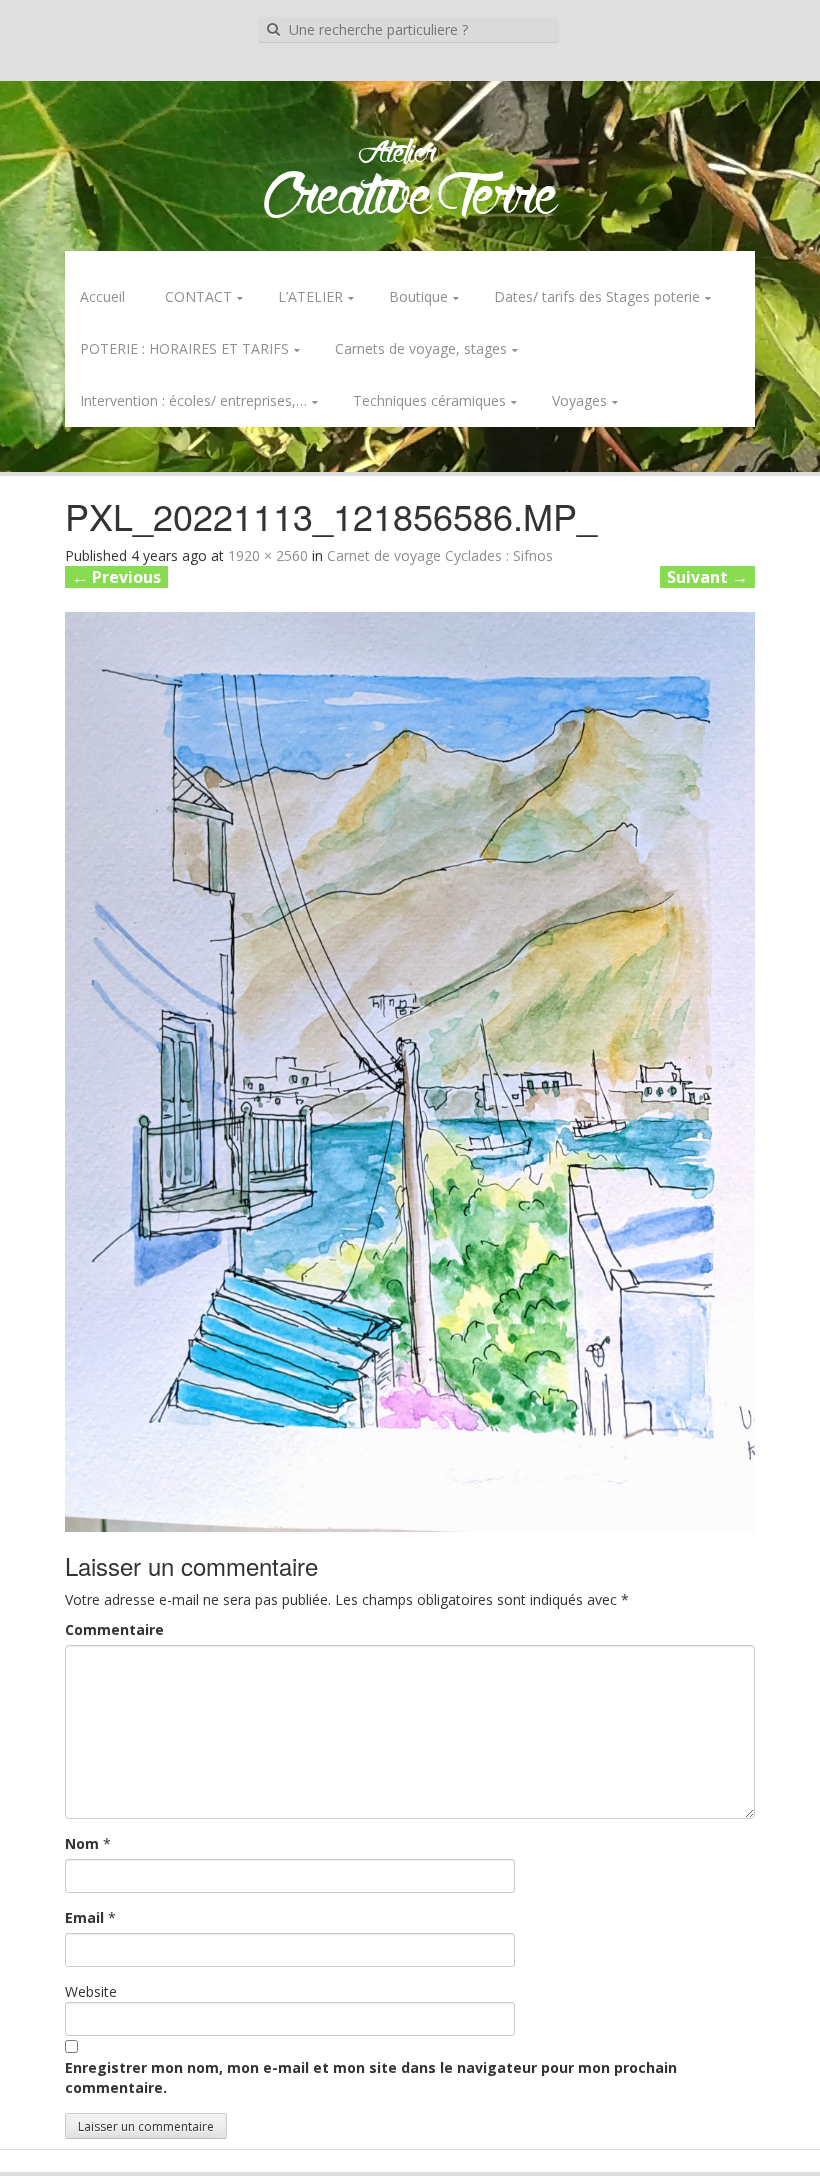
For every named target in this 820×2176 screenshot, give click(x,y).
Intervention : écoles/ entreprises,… (193, 400)
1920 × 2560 (268, 555)
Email (84, 1917)
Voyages (579, 400)
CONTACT (198, 296)
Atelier (397, 154)
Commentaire (114, 1629)
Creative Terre (410, 198)
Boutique (418, 296)
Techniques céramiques (429, 400)
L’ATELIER (310, 296)
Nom (82, 1843)
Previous (116, 577)
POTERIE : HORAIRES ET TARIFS (184, 348)
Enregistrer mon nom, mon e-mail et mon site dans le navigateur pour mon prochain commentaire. (371, 2077)
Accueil (102, 296)
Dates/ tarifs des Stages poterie (597, 296)
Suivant (707, 577)
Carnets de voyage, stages (421, 348)
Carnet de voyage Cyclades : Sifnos (440, 555)
